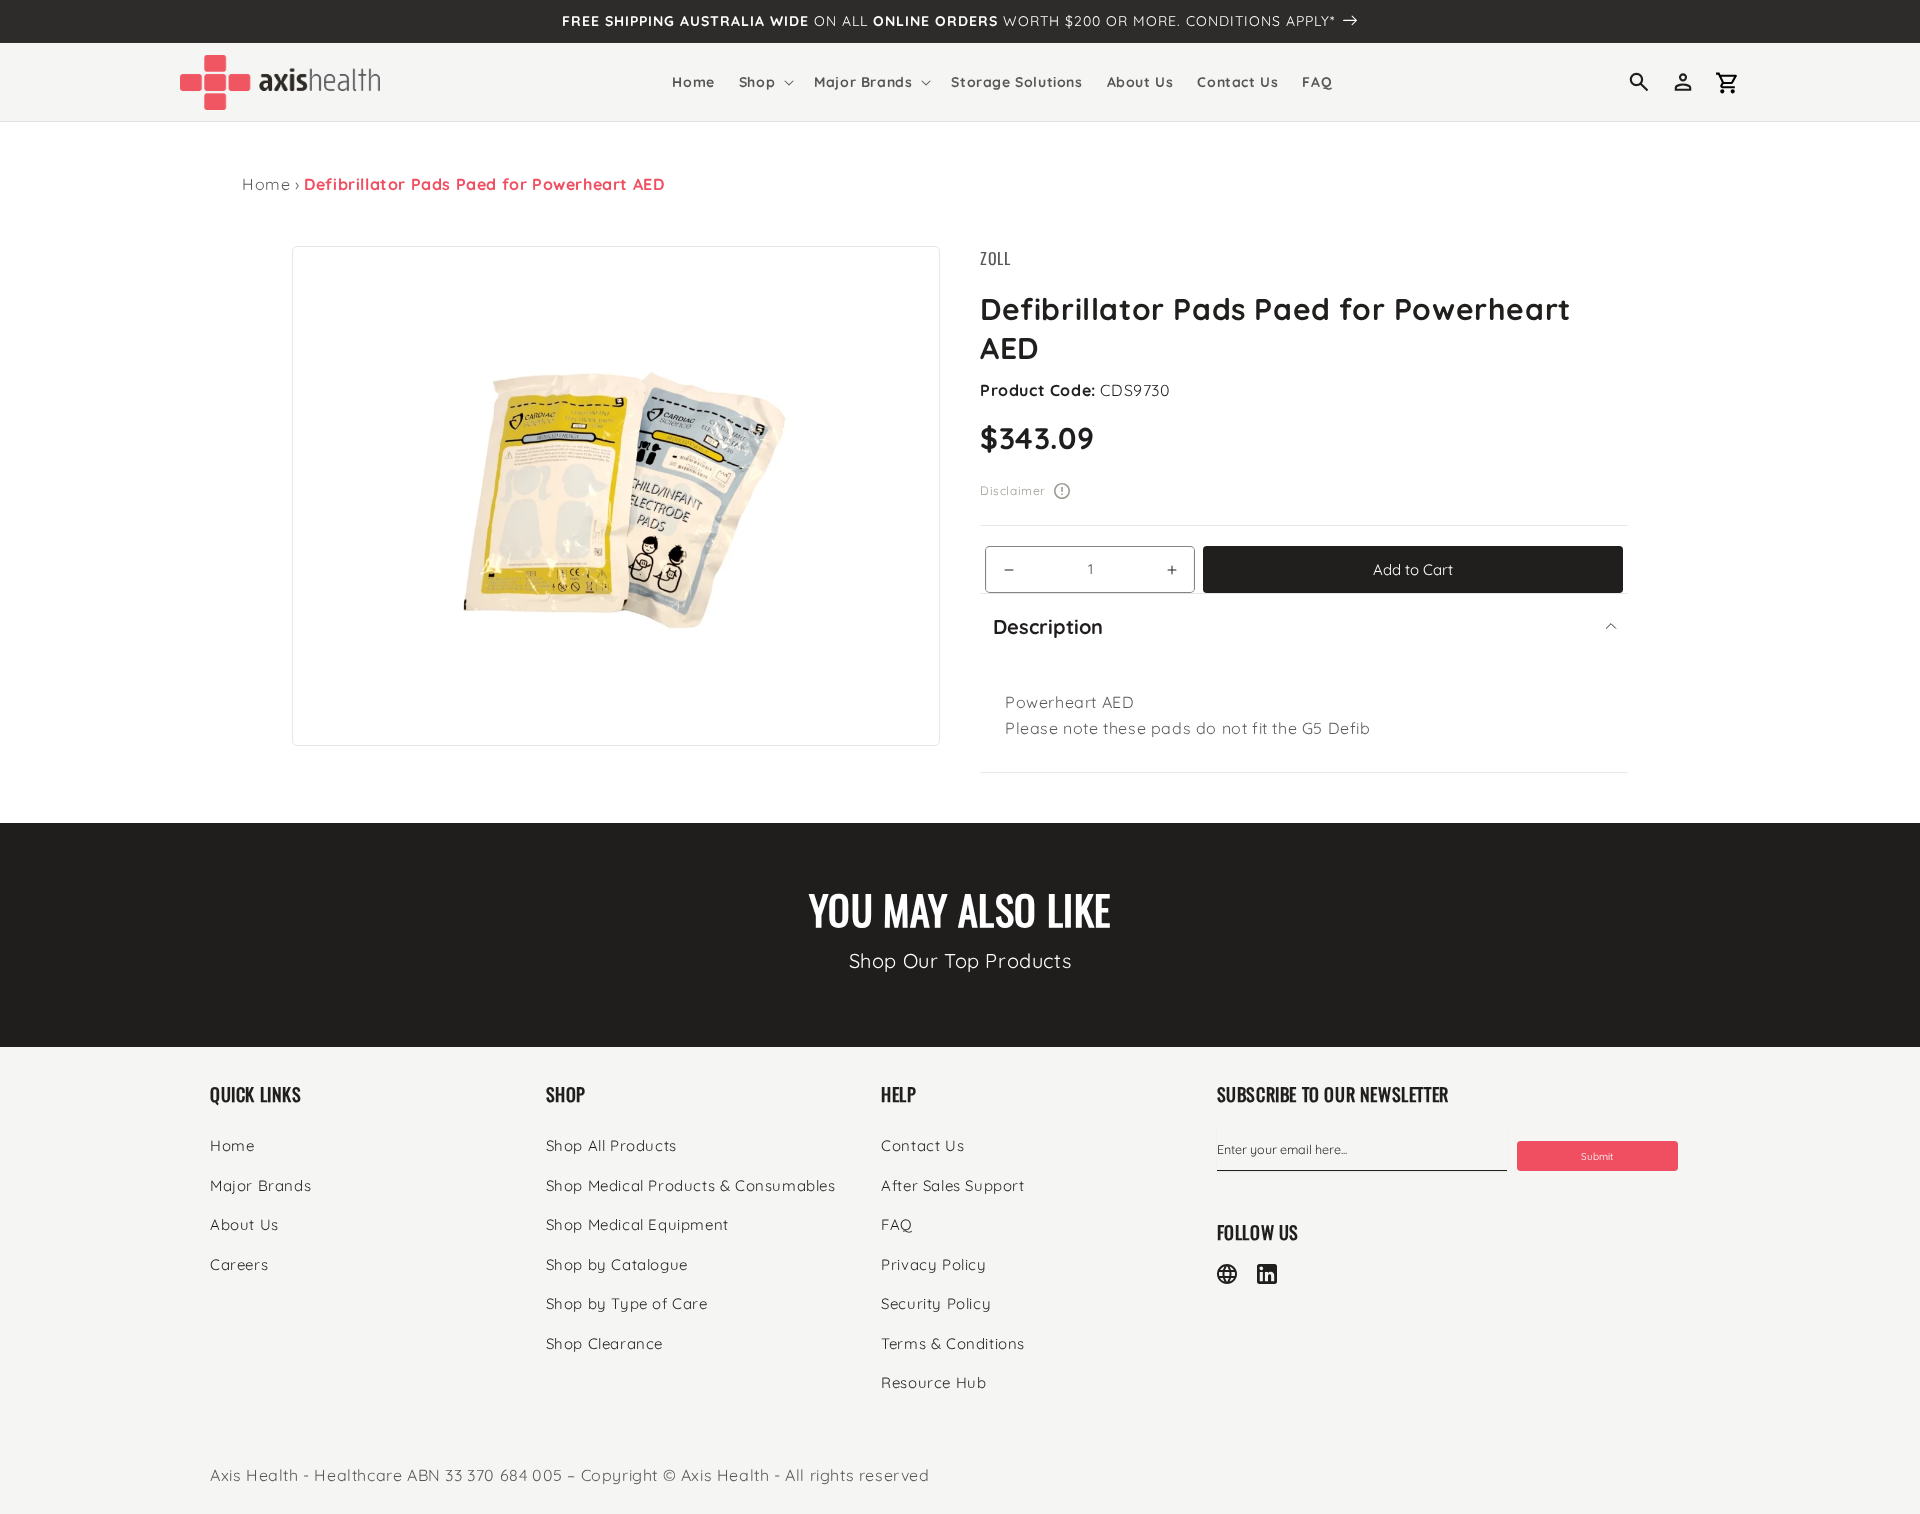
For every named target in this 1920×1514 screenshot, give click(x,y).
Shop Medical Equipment (637, 1224)
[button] (764, 82)
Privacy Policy (933, 1264)
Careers (239, 1264)
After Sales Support (952, 1185)
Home (266, 184)
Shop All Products (611, 1145)
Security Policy (936, 1303)
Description (1048, 626)
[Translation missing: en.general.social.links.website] (1227, 1274)
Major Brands (260, 1185)
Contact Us (922, 1145)
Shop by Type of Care (627, 1303)
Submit (1597, 1156)
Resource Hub (933, 1382)
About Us (244, 1224)
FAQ (897, 1224)
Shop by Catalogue (617, 1264)
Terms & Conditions (953, 1343)
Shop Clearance (604, 1343)
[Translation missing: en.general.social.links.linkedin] (1267, 1274)
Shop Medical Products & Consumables (691, 1185)
